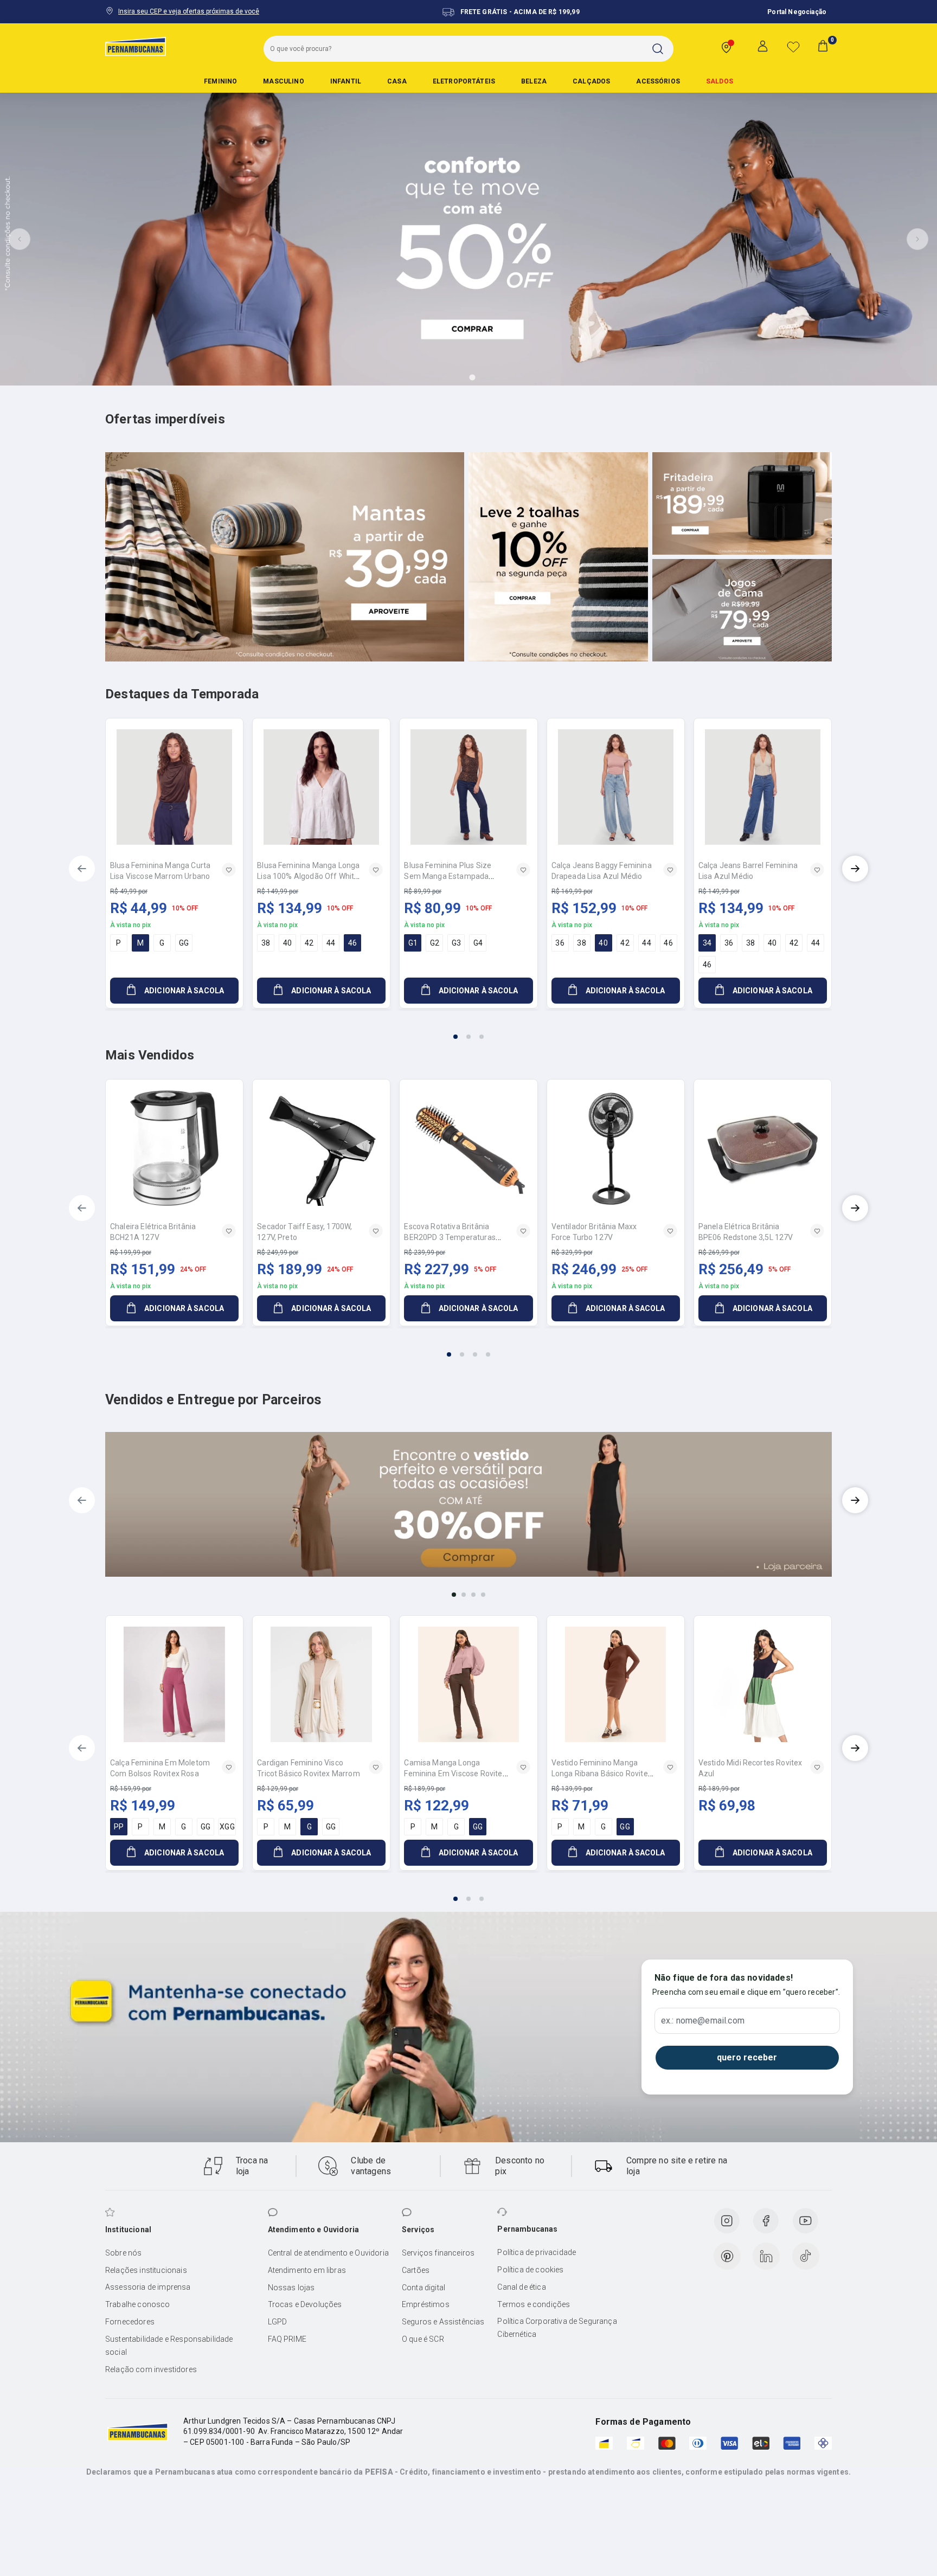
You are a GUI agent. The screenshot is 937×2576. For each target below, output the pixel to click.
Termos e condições (534, 2304)
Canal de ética (521, 2287)
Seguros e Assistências (443, 2322)
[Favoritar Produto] (229, 870)
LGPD (278, 2322)
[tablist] (468, 1030)
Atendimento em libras (307, 2270)
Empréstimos (426, 2304)
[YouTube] (805, 2221)
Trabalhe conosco (138, 2304)
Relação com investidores (151, 2369)
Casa (397, 81)
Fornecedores (130, 2322)
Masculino (283, 81)
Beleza (534, 81)
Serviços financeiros (438, 2253)
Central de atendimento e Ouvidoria (328, 2253)
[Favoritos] (793, 47)
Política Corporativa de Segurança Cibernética (557, 2328)
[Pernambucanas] (136, 46)
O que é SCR (423, 2339)
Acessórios (658, 81)
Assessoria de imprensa (148, 2287)
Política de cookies (530, 2270)
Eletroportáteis (464, 81)
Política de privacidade (537, 2252)
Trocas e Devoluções (305, 2304)
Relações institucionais (146, 2270)
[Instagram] (727, 2221)
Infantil (346, 81)
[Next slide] (917, 239)
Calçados (591, 81)
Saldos (720, 81)
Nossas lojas (291, 2288)
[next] (855, 869)
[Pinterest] (727, 2256)
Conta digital (423, 2288)
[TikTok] (806, 2256)
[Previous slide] (20, 239)
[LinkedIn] (766, 2256)
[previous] (82, 869)
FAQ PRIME (287, 2339)
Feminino (220, 81)
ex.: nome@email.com (703, 2021)
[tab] (442, 377)
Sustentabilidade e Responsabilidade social (169, 2346)
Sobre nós (123, 2253)
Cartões (416, 2270)
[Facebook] (766, 2221)
